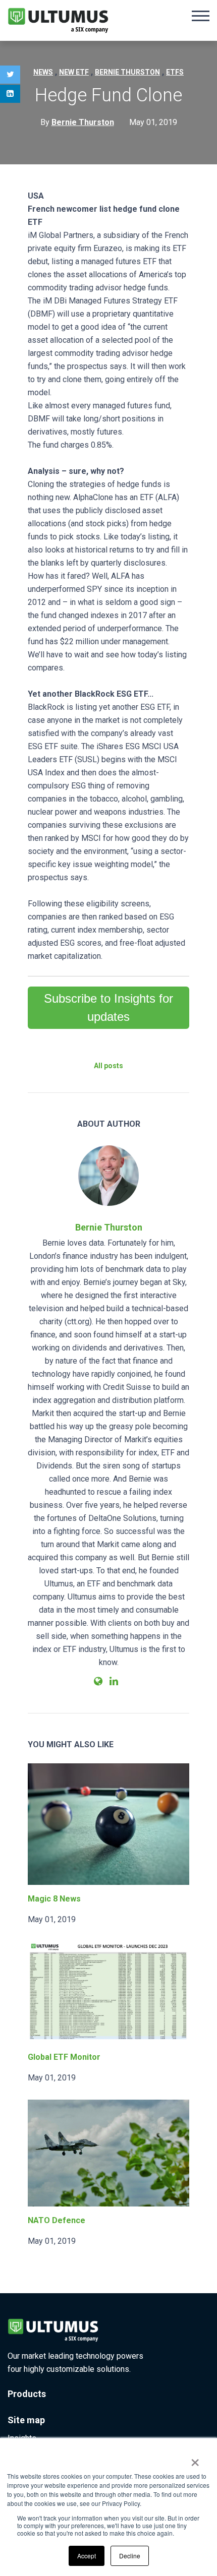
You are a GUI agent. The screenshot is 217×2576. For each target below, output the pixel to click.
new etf (74, 72)
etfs (175, 72)
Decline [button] (130, 2556)
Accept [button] (87, 2556)
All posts (108, 1066)
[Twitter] (10, 75)
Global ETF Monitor (64, 2057)
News (43, 72)
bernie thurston (127, 72)
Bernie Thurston (109, 1227)
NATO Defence (57, 2220)
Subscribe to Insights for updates (108, 1007)
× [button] (195, 2459)
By (77, 122)
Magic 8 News (54, 1899)
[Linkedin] (10, 94)
